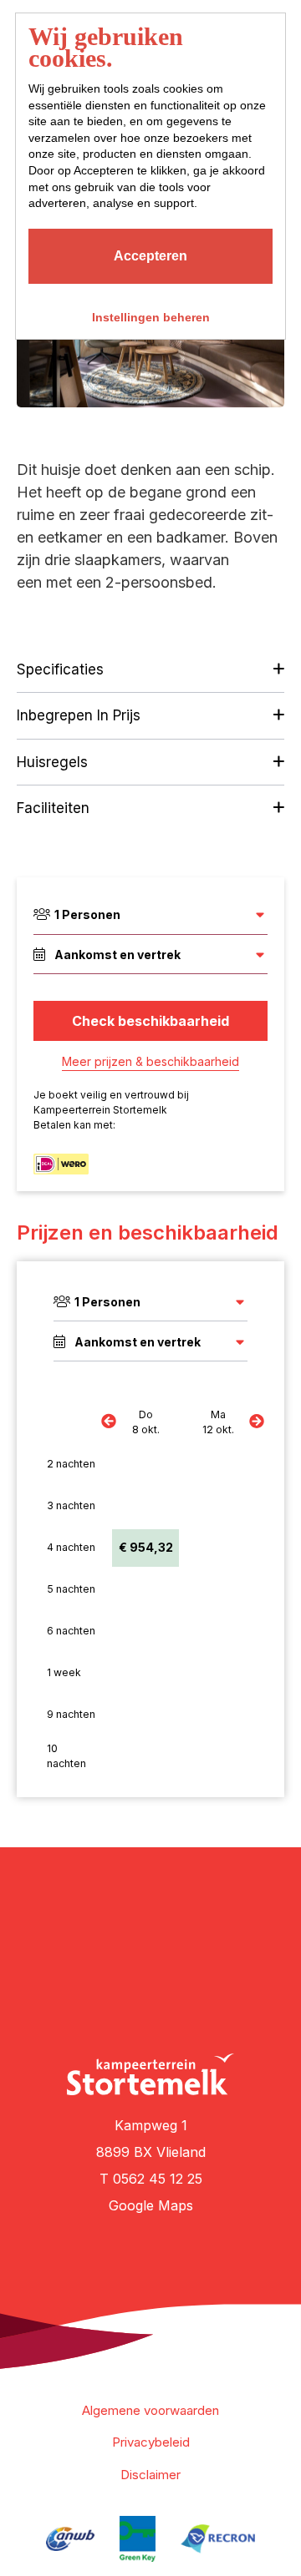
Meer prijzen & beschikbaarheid (150, 1061)
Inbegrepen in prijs (79, 715)
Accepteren (150, 256)
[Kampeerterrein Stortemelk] (150, 2074)
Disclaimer (150, 2475)
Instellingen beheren (151, 317)
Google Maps (151, 2205)
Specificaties (60, 669)
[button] (92, 412)
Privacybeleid (151, 2442)
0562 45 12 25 (158, 2179)
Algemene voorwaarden (150, 2410)
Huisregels (52, 762)
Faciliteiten (53, 808)
